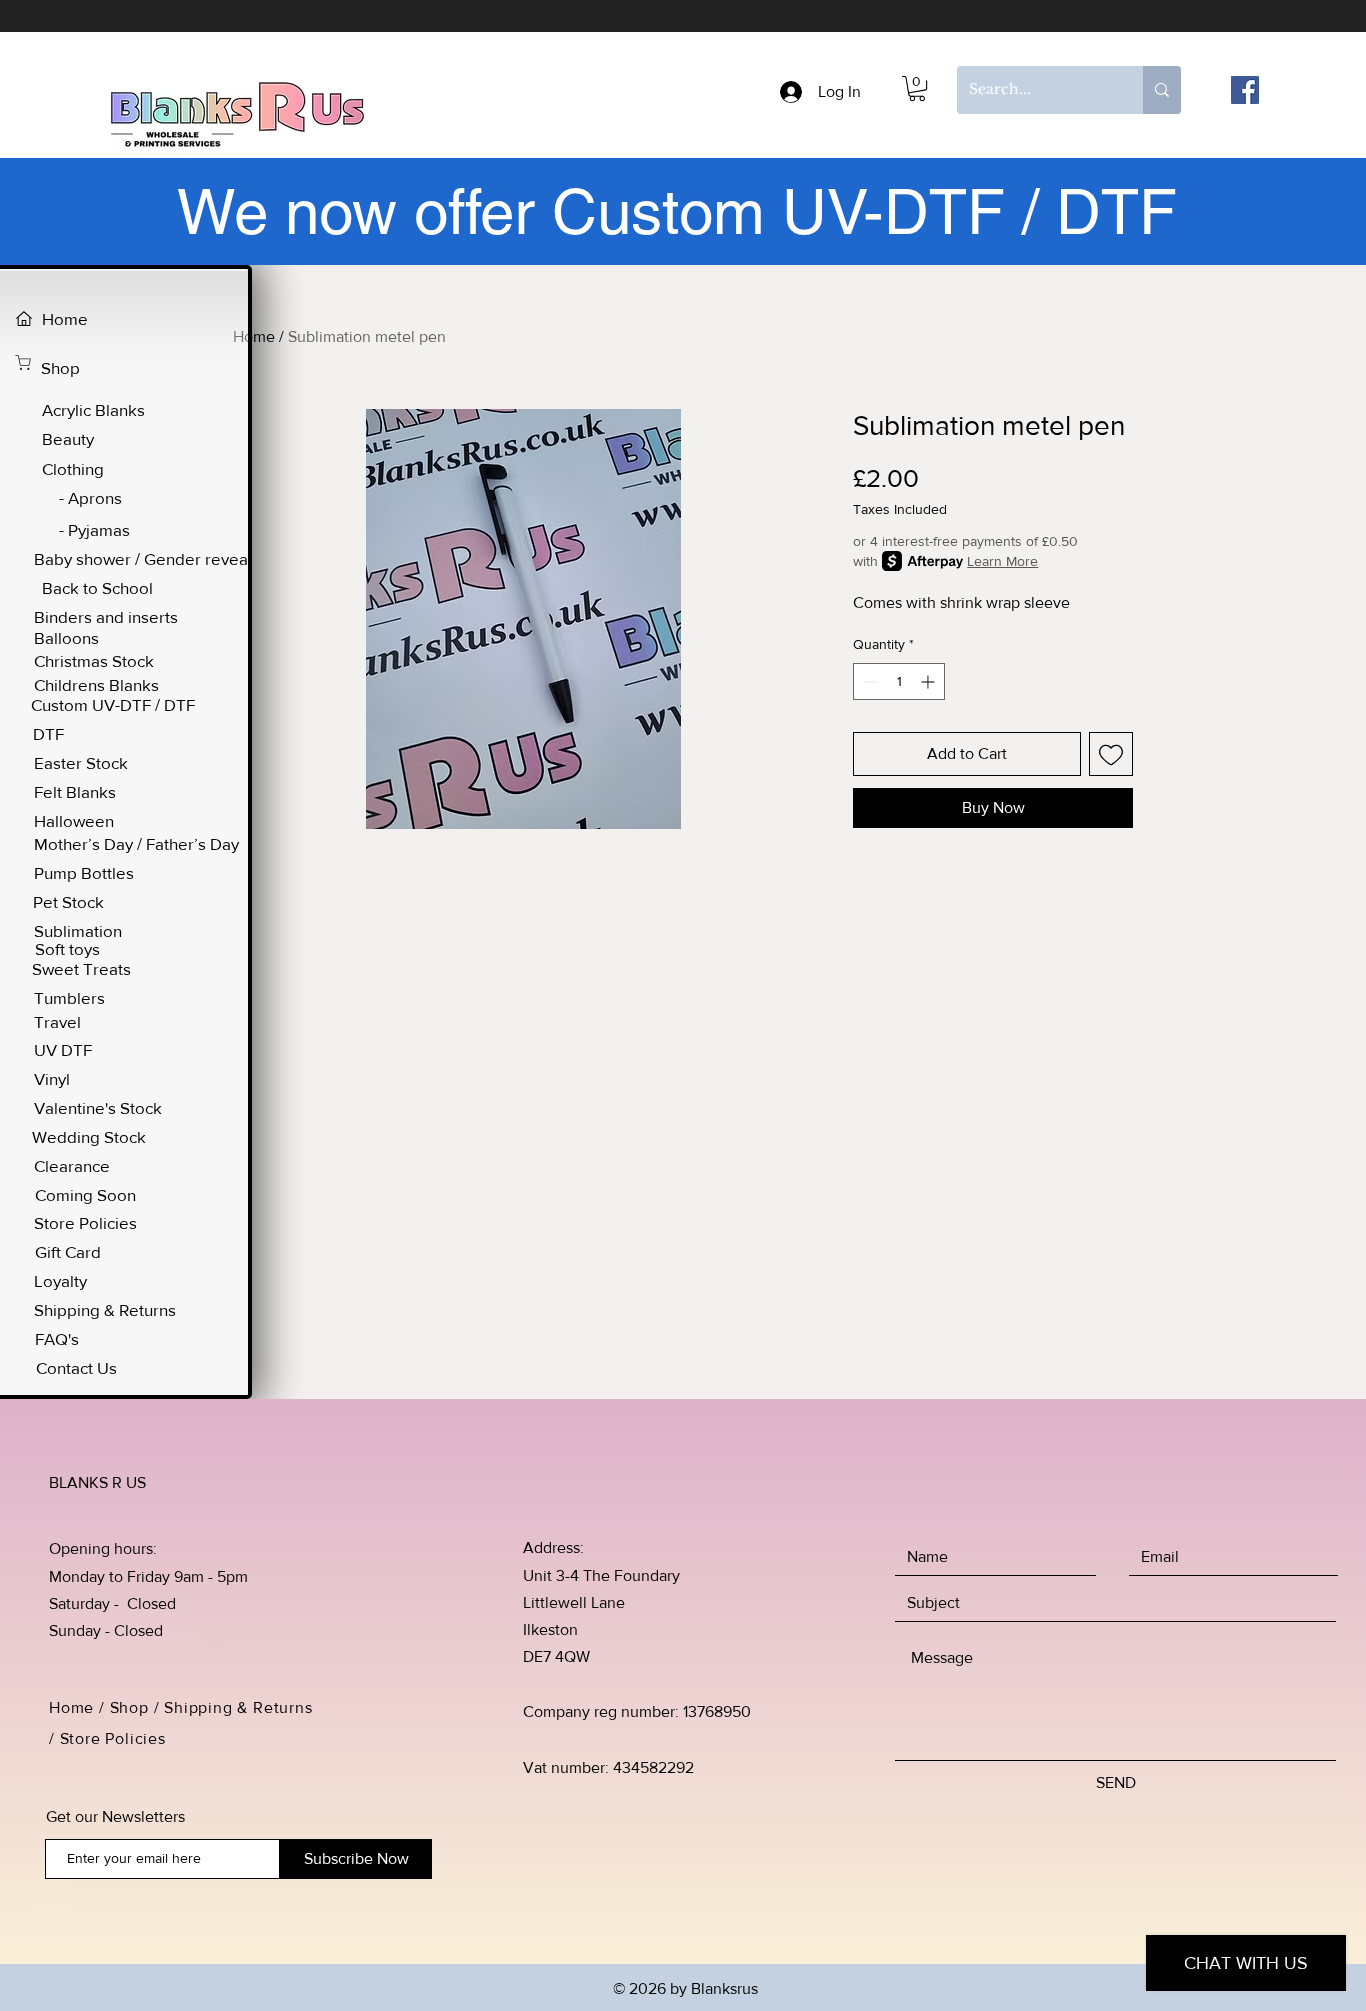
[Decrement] (868, 681)
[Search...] (1162, 90)
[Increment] (929, 681)
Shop (129, 1707)
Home (254, 336)
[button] (917, 88)
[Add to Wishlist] (1111, 754)
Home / (79, 1707)
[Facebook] (1245, 90)
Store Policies (115, 1738)
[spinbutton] (899, 681)
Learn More (1002, 561)
